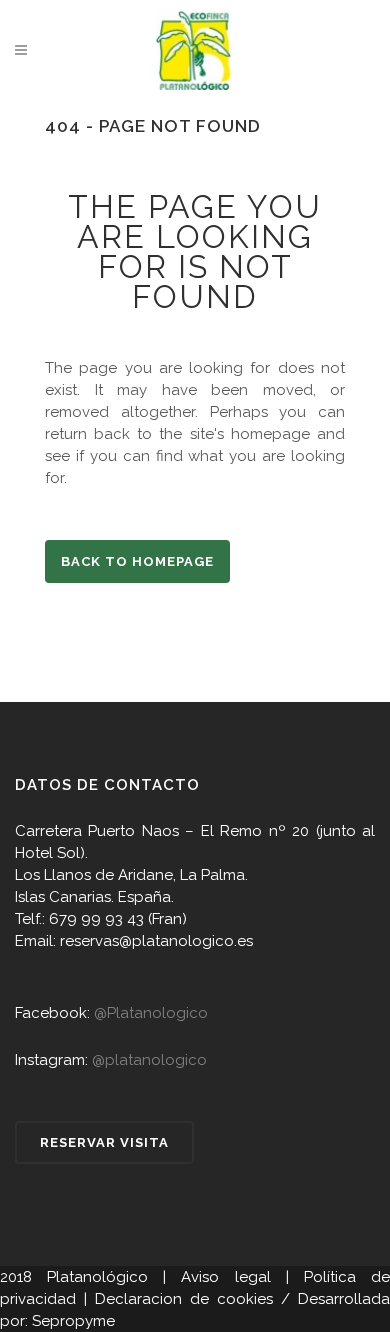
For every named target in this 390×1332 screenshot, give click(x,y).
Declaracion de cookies (184, 1299)
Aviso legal (225, 1277)
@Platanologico (151, 1013)
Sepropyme (73, 1321)
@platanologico (149, 1060)
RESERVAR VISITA (104, 1142)
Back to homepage (137, 561)
